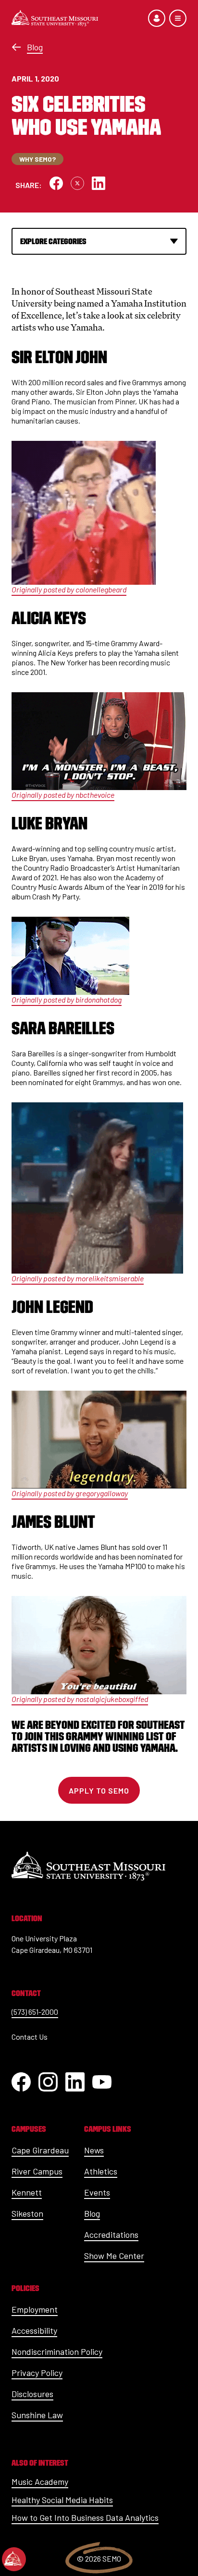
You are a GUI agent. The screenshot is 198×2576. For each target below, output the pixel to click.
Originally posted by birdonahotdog (67, 999)
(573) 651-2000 (35, 2012)
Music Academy (40, 2481)
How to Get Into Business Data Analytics (85, 2517)
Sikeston (27, 2213)
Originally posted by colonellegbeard (69, 589)
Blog (35, 47)
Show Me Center (114, 2256)
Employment (35, 2309)
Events (97, 2192)
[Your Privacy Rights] (14, 2559)
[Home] (55, 18)
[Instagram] (48, 2082)
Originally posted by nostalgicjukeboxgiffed (80, 1699)
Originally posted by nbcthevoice (63, 795)
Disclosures (32, 2394)
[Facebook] (21, 2082)
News (94, 2150)
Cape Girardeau (40, 2150)
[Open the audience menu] (157, 18)
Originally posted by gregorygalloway (70, 1493)
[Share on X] (77, 183)
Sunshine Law (37, 2415)
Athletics (101, 2171)
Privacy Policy (37, 2373)
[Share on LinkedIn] (99, 183)
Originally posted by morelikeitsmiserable (78, 1278)
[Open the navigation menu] (178, 18)
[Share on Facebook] (56, 183)
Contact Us (30, 2037)
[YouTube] (102, 2082)
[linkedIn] (75, 2082)
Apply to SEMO (99, 1790)
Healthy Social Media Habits (62, 2500)
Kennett (27, 2192)
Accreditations (111, 2234)
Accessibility (34, 2330)
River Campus (37, 2171)
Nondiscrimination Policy (57, 2351)
